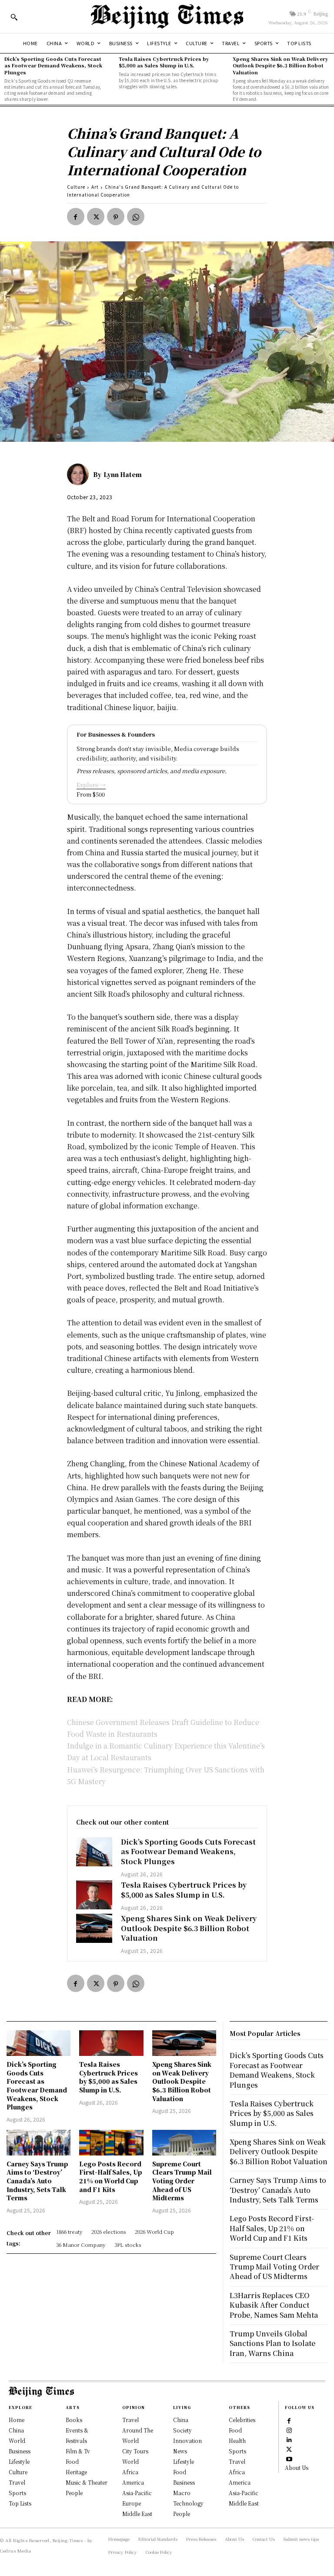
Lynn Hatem (123, 474)
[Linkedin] (289, 2439)
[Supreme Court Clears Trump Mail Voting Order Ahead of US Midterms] (184, 2143)
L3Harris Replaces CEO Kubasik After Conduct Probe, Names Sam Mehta (274, 2305)
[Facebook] (76, 217)
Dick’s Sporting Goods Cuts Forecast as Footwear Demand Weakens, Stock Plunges (53, 65)
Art (95, 187)
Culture (76, 187)
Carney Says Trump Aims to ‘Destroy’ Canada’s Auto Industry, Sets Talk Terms (37, 2181)
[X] (96, 217)
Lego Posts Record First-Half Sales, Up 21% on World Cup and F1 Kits (111, 2177)
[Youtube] (289, 2459)
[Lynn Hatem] (80, 474)
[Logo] (167, 17)
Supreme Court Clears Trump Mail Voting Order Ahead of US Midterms (182, 2181)
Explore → (91, 785)
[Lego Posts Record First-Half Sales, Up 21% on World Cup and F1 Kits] (111, 2143)
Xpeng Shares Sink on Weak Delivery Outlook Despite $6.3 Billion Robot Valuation (281, 65)
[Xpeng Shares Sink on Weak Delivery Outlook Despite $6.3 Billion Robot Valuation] (94, 1928)
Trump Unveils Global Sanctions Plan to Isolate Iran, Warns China (272, 2343)
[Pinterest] (116, 217)
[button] (14, 17)
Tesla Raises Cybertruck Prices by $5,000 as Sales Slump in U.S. (164, 62)
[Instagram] (289, 2430)
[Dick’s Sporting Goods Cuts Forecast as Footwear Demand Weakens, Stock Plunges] (94, 1852)
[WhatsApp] (136, 217)
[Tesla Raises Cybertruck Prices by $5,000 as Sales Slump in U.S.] (94, 1895)
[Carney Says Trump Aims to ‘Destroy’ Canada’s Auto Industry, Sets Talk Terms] (38, 2143)
